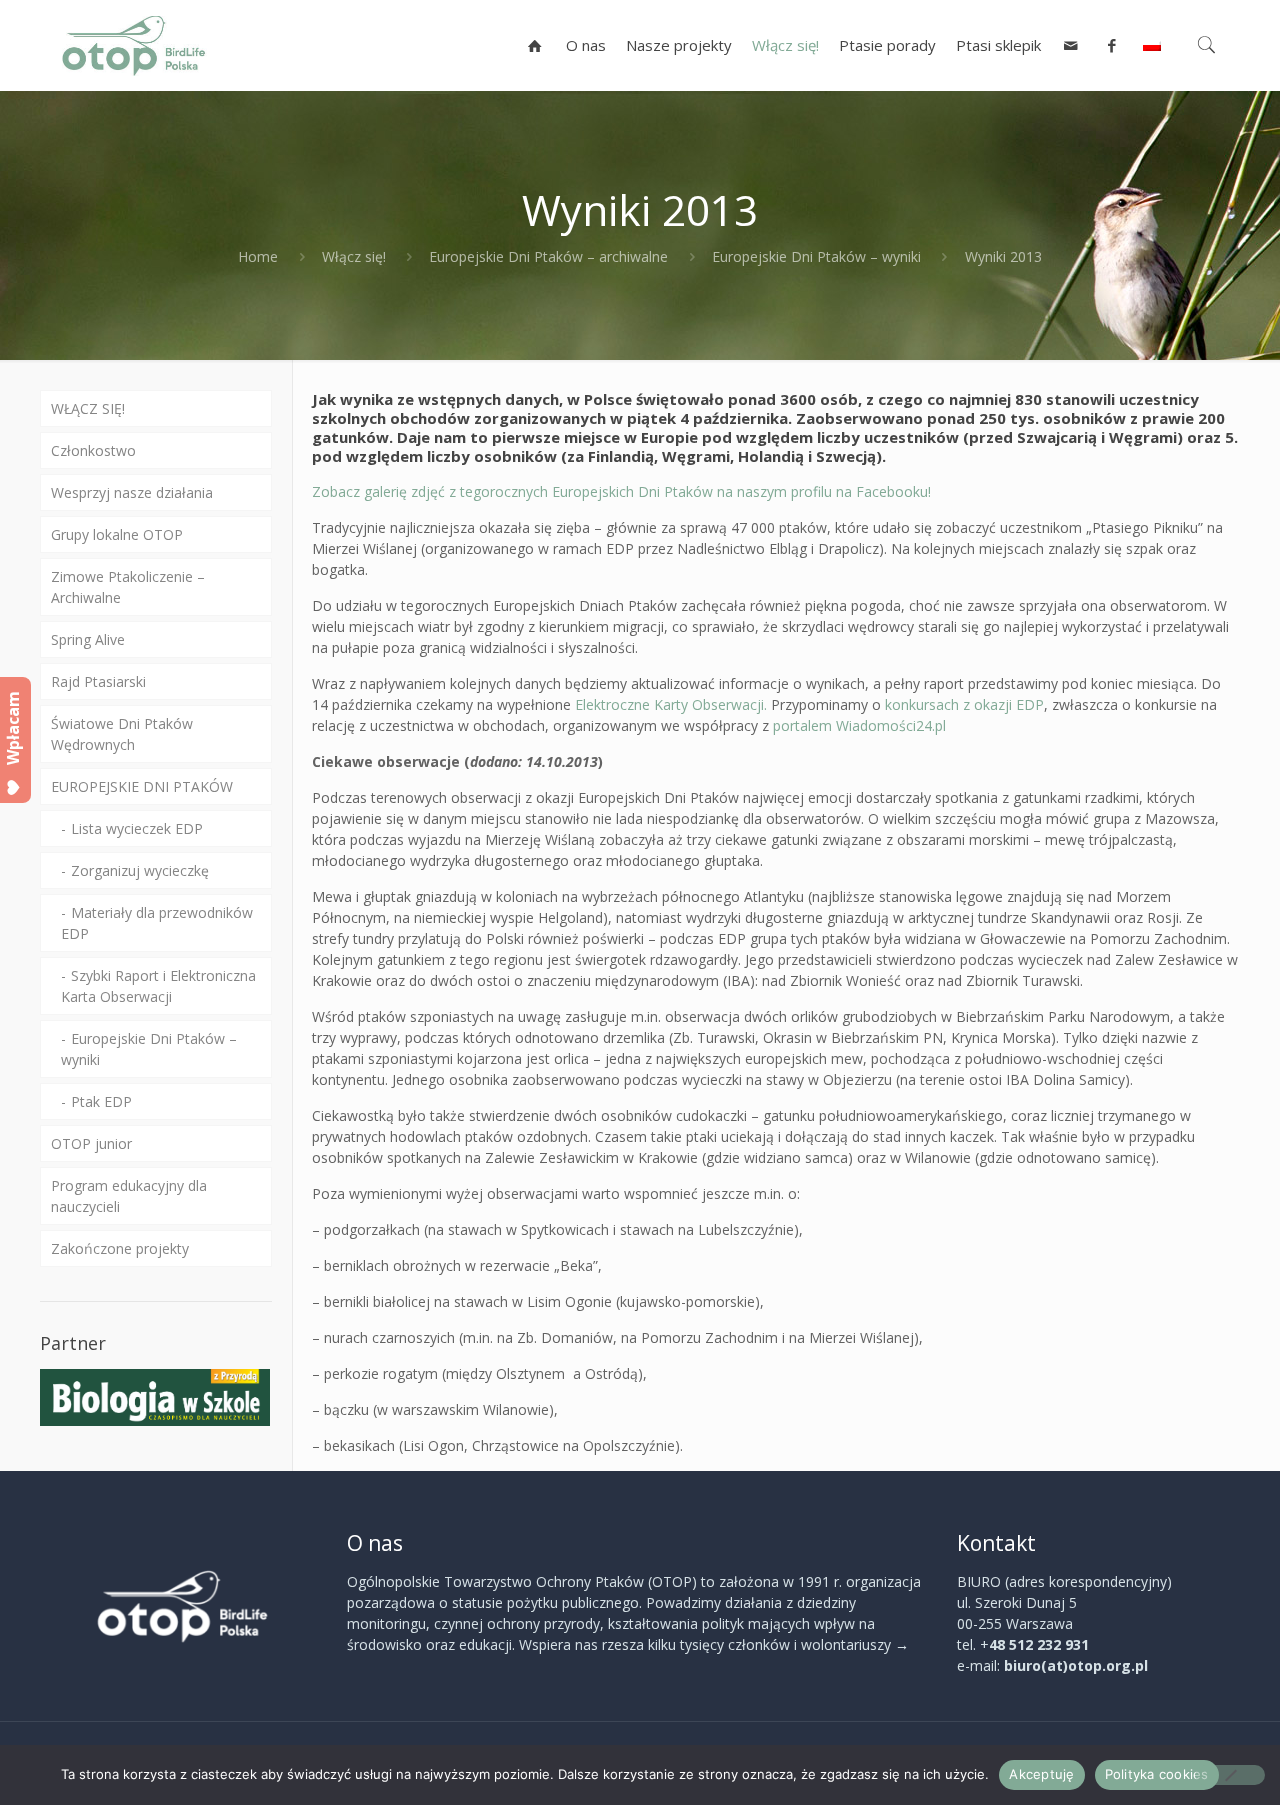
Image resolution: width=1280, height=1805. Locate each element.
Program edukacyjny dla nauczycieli (129, 1196)
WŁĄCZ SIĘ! (88, 408)
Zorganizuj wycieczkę (140, 870)
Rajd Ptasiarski (98, 681)
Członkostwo (93, 450)
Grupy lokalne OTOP (117, 534)
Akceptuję (1041, 1774)
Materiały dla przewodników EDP (157, 923)
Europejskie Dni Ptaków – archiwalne (548, 256)
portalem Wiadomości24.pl (861, 725)
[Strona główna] (535, 45)
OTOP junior (91, 1143)
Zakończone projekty (120, 1248)
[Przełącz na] (1152, 45)
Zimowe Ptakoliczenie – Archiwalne (128, 587)
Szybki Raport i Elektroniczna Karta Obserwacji (158, 986)
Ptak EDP (101, 1101)
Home (258, 256)
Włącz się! (354, 256)
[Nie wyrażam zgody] (1230, 1775)
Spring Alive (88, 639)
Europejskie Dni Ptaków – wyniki (816, 256)
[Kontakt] (1071, 45)
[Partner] (155, 1420)
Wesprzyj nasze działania (132, 492)
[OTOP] (134, 45)
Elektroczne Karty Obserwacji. (673, 704)
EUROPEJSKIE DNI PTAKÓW (142, 786)
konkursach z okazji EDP (964, 704)
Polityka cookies (1157, 1774)
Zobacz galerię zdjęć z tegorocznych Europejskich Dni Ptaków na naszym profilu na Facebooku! (621, 491)
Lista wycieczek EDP (137, 828)
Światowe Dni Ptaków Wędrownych (122, 734)
